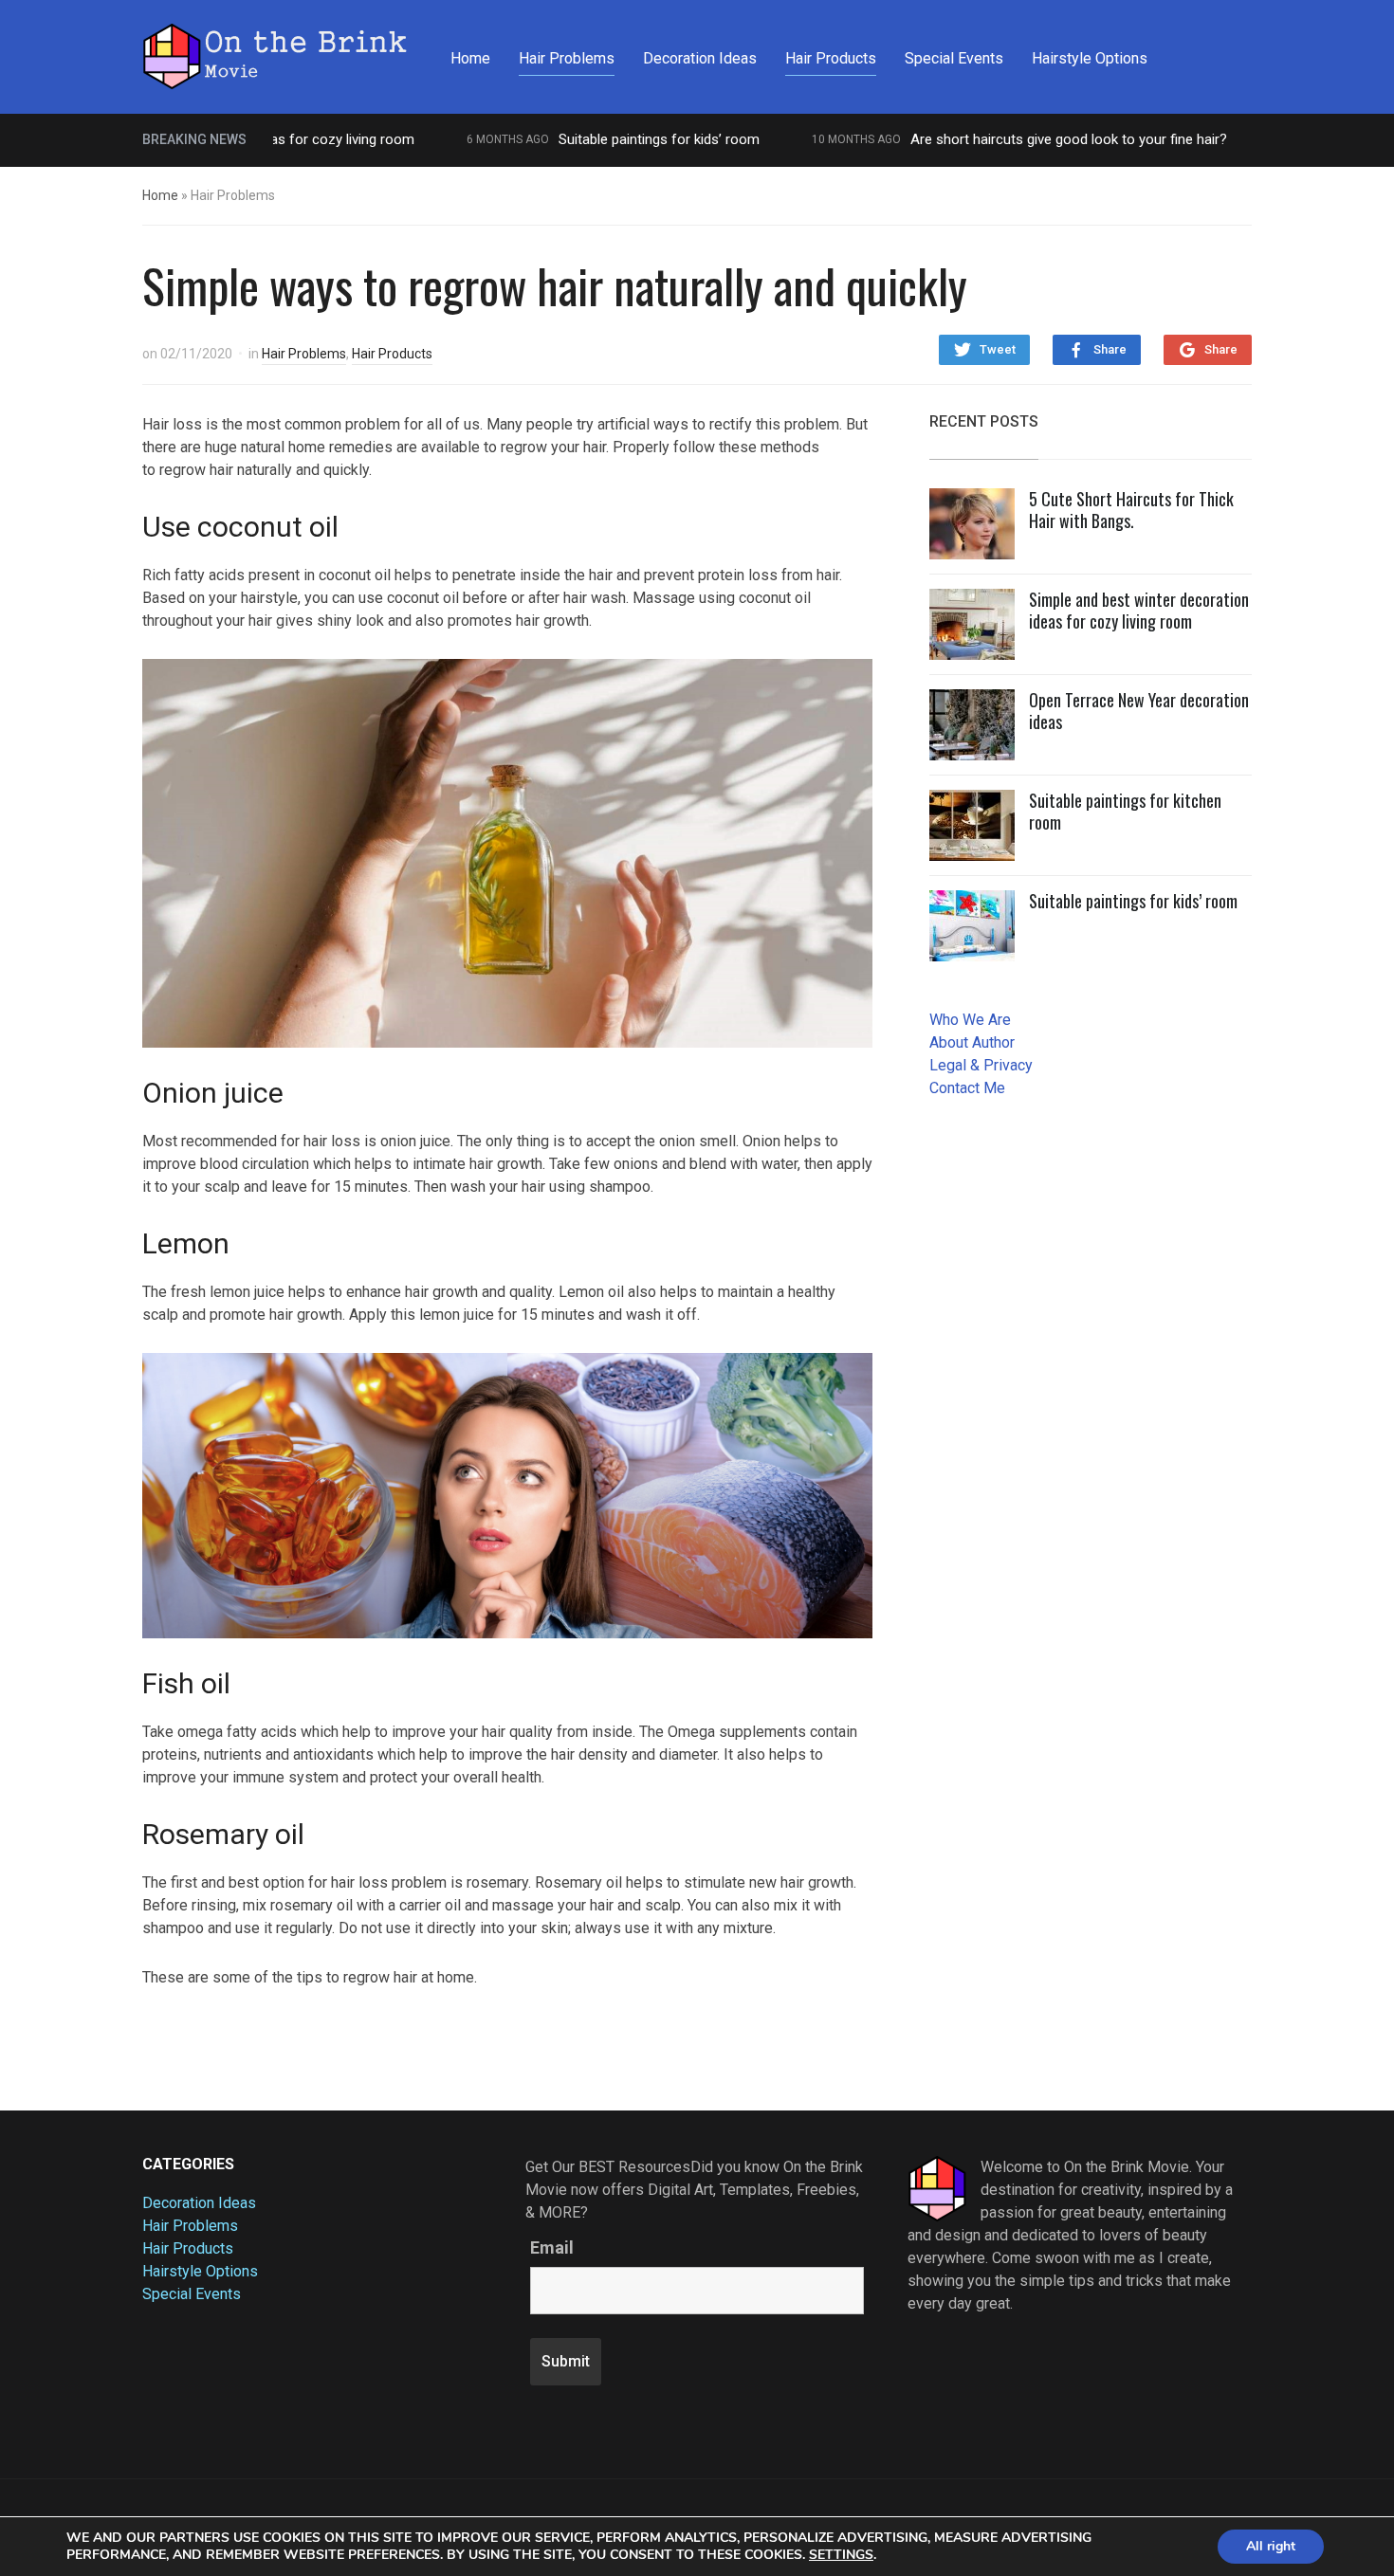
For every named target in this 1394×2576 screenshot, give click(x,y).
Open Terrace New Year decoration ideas (1139, 711)
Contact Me (967, 1088)
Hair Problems (567, 58)
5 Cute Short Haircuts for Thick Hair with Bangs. (1131, 510)
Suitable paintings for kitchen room (1125, 811)
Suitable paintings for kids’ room (606, 139)
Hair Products (831, 58)
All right (1271, 2546)
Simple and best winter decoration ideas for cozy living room (1139, 610)
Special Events (954, 58)
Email (552, 2248)
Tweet (998, 349)
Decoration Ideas (700, 58)
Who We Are (970, 1020)
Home (470, 58)
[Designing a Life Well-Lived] (275, 55)
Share (1110, 349)
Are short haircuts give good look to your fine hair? (1016, 139)
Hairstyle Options (1090, 58)
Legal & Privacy (981, 1065)
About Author (972, 1042)
